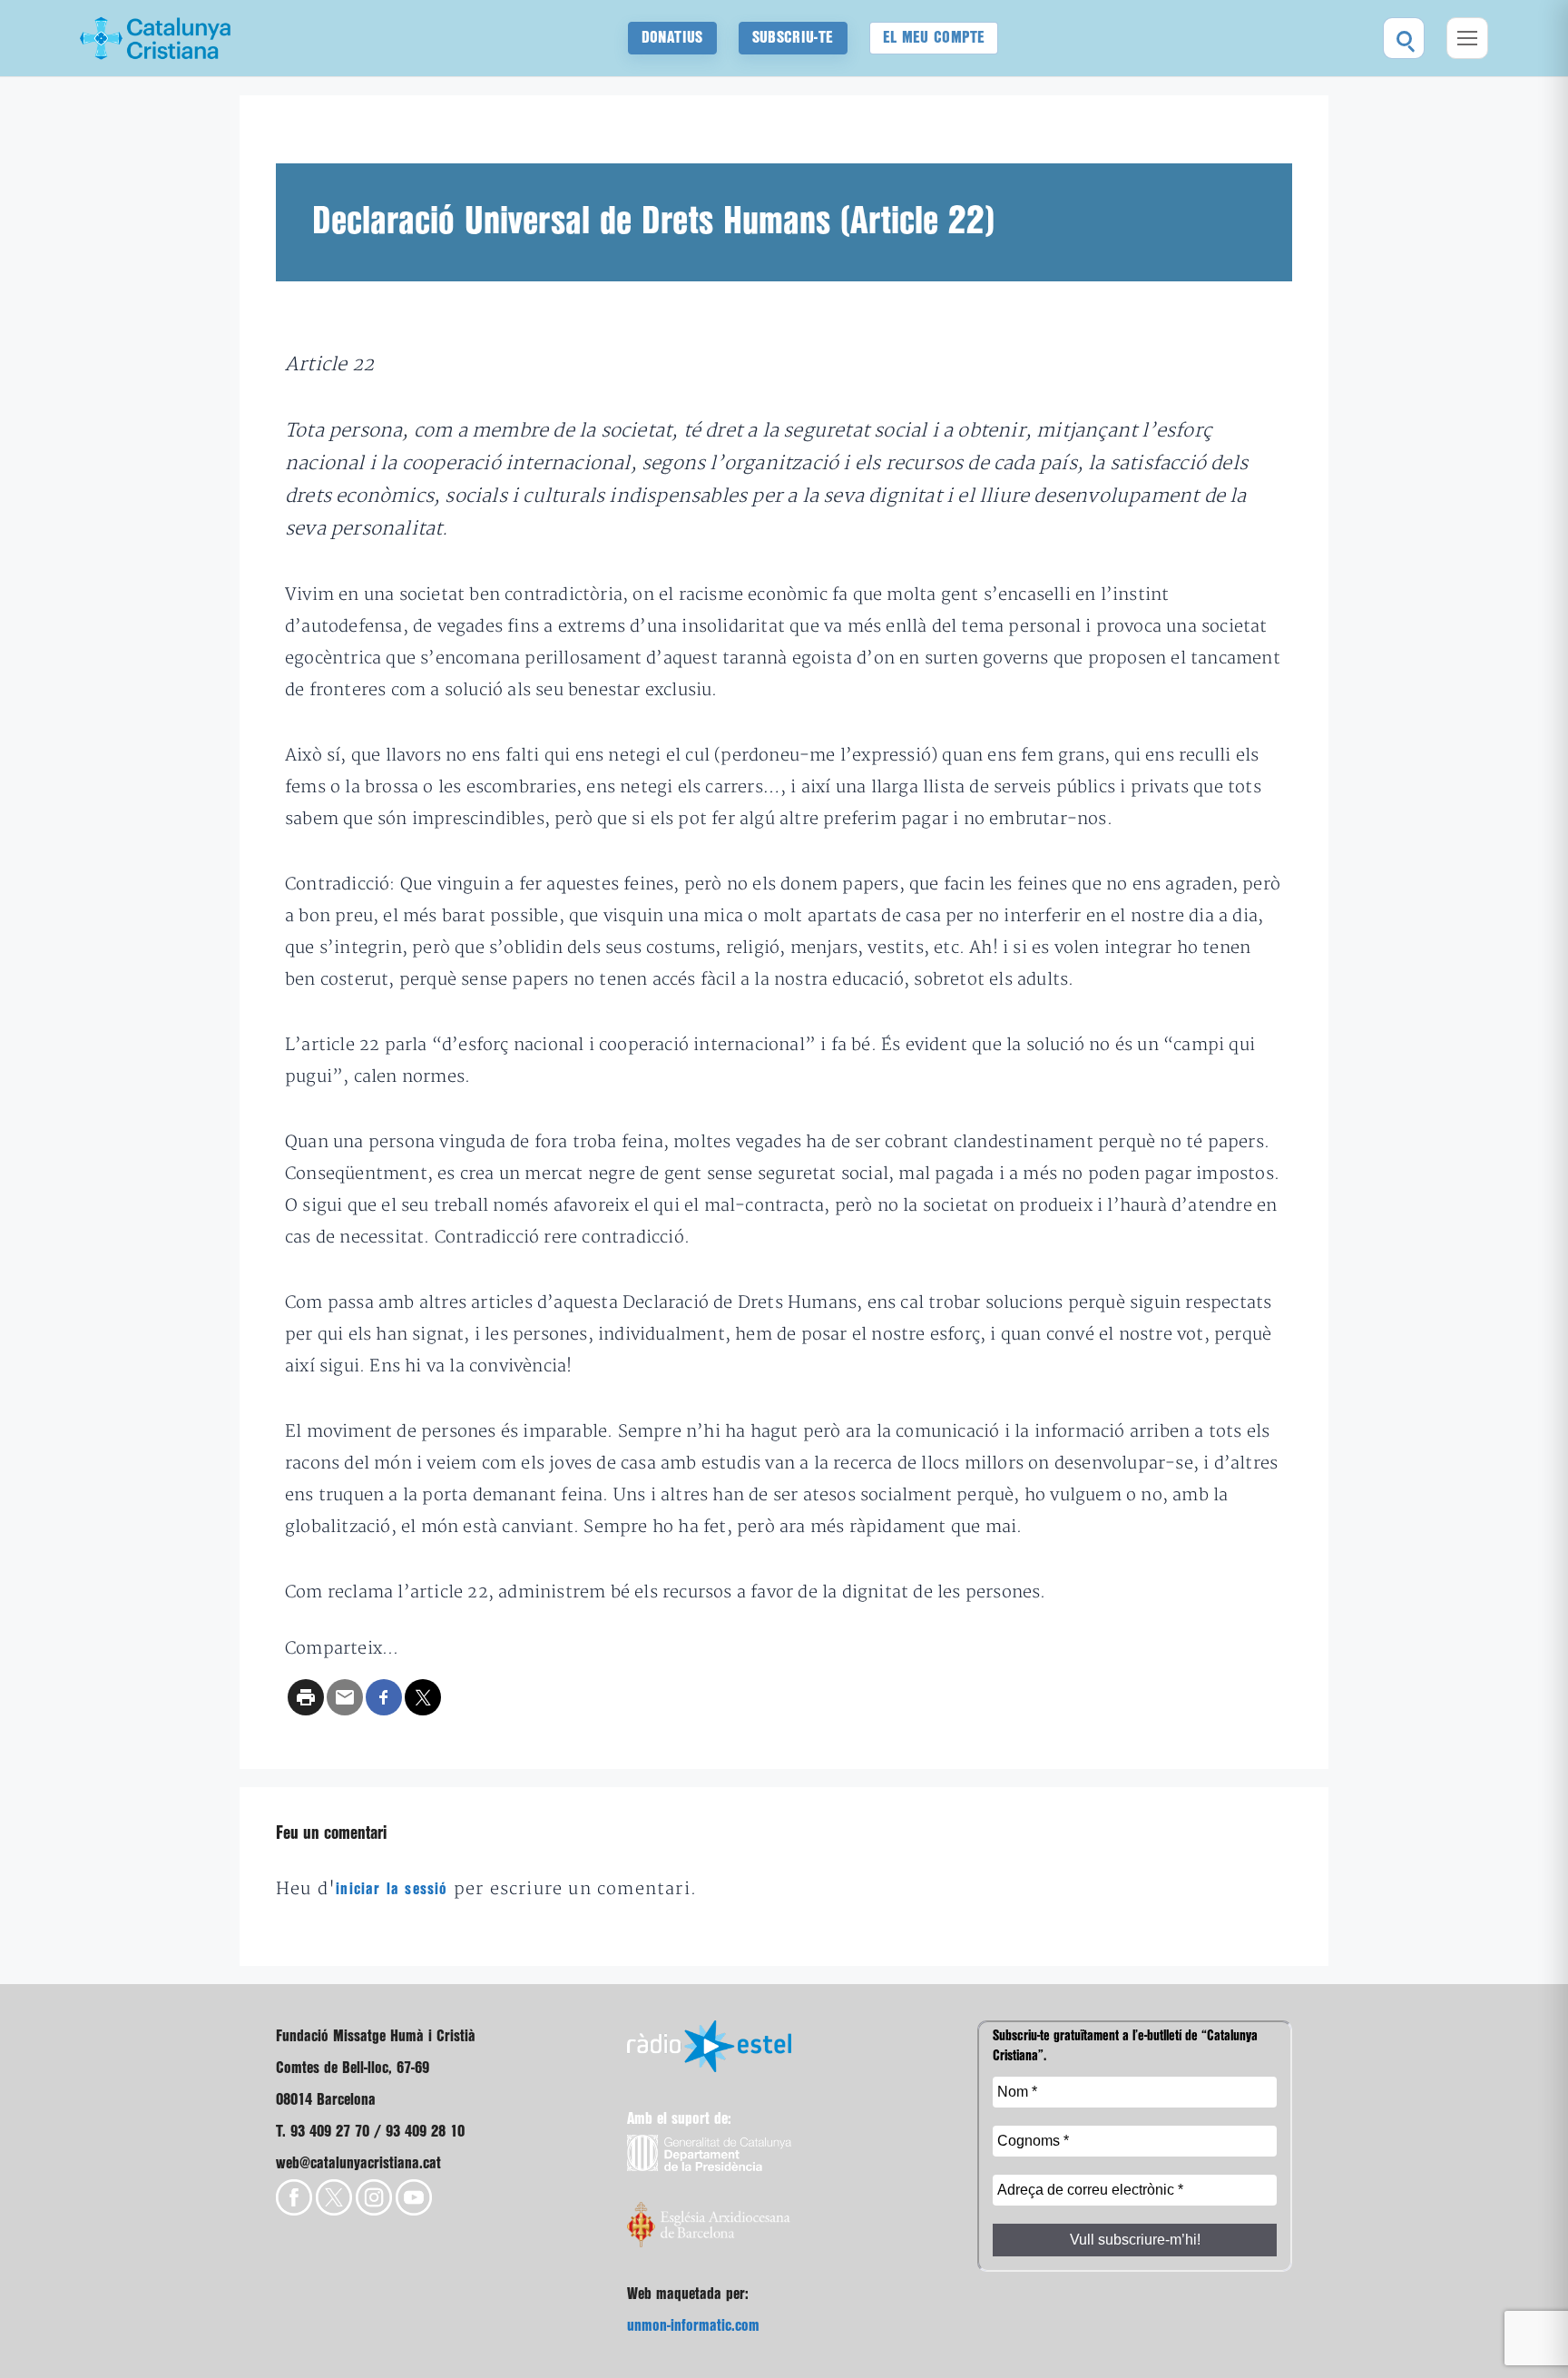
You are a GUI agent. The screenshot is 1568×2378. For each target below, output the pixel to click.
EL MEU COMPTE (934, 38)
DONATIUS (672, 38)
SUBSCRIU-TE (793, 38)
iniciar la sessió (392, 1889)
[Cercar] (1404, 38)
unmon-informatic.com (693, 2326)
